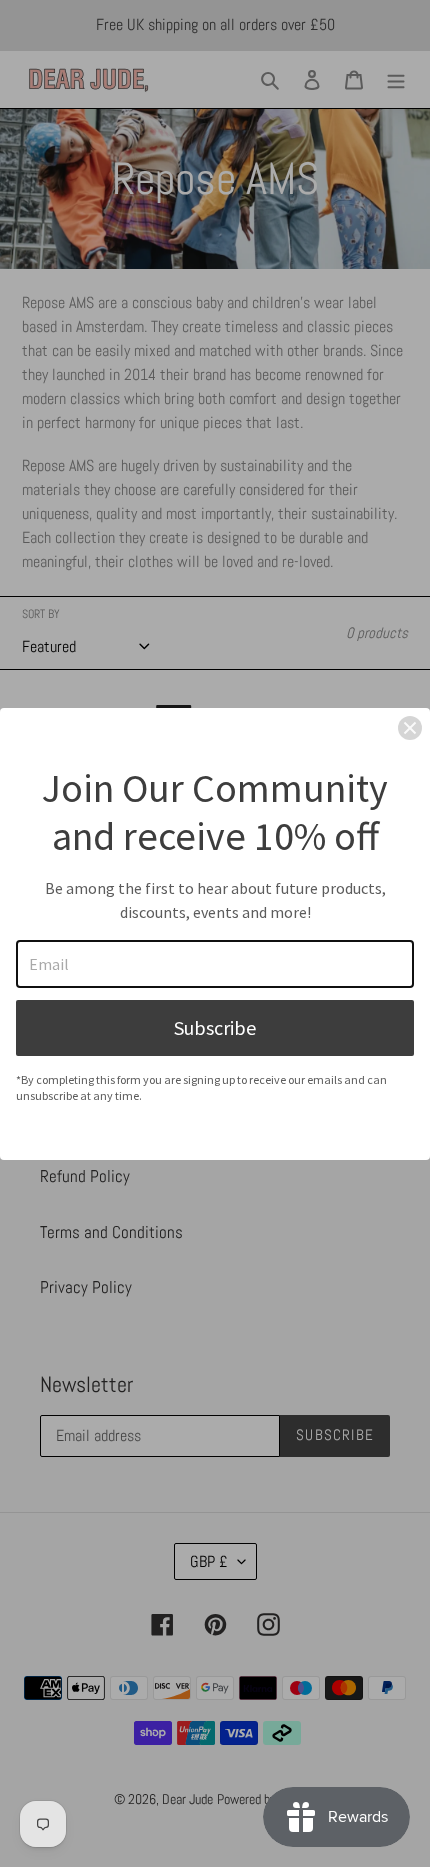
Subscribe (215, 1027)
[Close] (410, 728)
